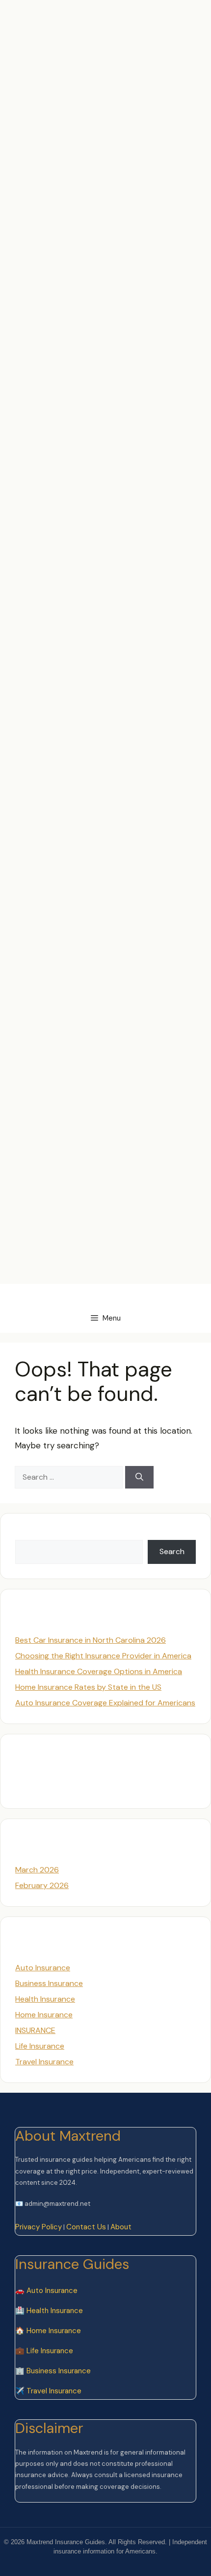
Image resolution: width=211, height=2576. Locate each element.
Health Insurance (45, 1999)
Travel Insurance (44, 2062)
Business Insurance (49, 1983)
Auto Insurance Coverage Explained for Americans (105, 1703)
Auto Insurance (43, 1968)
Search (28, 1534)
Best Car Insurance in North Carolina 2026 (91, 1640)
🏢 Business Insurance (53, 2371)
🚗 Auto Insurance (46, 2291)
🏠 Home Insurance (48, 2331)
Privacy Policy (39, 2227)
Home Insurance (44, 2015)
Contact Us (86, 2227)
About (121, 2227)
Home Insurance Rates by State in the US (88, 1687)
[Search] (139, 1477)
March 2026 (37, 1870)
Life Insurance (40, 2046)
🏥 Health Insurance (49, 2311)
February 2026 (42, 1885)
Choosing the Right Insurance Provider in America (103, 1656)
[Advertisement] (105, 105)
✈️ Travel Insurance (48, 2391)
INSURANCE (35, 2030)
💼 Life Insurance (44, 2351)
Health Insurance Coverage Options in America (99, 1671)
